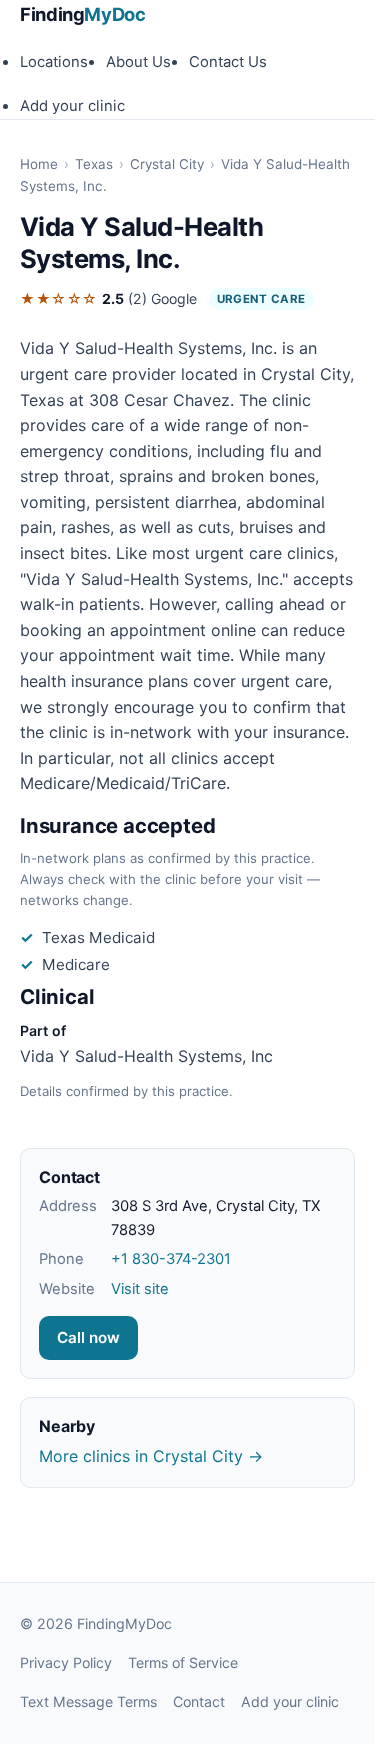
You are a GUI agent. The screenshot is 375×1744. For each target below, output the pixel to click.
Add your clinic (72, 106)
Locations (54, 62)
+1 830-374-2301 (171, 1259)
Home (39, 164)
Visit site (140, 1289)
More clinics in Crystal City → (151, 1456)
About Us (138, 62)
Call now (88, 1337)
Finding (83, 14)
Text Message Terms (88, 1701)
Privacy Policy (66, 1662)
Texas (94, 164)
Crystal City (167, 164)
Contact (199, 1701)
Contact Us (228, 62)
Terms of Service (183, 1662)
